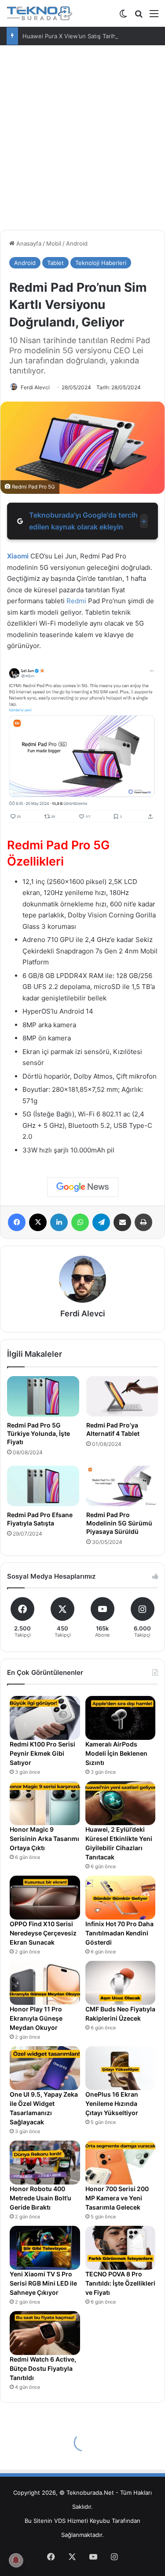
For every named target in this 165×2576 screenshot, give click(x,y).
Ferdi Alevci (35, 387)
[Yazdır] (143, 1222)
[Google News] (83, 1187)
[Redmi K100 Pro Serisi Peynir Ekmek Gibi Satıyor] (45, 1718)
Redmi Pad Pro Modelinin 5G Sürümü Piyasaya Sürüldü (119, 1523)
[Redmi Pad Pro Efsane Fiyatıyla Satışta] (43, 1486)
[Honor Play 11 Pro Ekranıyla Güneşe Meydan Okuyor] (45, 1983)
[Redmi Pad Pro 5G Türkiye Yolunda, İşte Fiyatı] (43, 1396)
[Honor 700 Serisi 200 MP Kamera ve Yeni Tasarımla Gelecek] (121, 2163)
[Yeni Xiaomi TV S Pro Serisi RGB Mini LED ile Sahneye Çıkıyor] (45, 2248)
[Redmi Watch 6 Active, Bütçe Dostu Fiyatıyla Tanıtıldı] (45, 2333)
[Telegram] (101, 1222)
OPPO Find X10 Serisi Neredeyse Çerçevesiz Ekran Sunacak (43, 1933)
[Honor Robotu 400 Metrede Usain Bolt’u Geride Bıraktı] (45, 2163)
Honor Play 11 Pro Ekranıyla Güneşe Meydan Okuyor (36, 2018)
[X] (38, 1222)
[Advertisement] (82, 141)
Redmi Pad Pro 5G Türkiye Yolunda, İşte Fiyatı (38, 1433)
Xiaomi (18, 556)
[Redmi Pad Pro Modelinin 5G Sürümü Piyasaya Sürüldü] (122, 1486)
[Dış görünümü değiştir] (123, 16)
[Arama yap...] (139, 16)
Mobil (54, 243)
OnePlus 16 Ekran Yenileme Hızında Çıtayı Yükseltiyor (112, 2103)
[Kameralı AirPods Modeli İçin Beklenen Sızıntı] (121, 1718)
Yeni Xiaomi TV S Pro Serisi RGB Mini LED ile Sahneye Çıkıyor (43, 2283)
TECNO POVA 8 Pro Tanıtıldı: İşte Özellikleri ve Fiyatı (120, 2283)
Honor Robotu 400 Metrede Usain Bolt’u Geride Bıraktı (40, 2198)
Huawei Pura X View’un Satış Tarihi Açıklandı (83, 36)
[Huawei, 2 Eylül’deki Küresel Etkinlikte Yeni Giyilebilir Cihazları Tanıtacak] (121, 1803)
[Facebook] (17, 1222)
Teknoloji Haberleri (101, 263)
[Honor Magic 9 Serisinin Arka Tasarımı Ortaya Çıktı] (45, 1803)
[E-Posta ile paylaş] (122, 1222)
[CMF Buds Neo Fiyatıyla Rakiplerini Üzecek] (121, 1983)
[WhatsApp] (80, 1222)
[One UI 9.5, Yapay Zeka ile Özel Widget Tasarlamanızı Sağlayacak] (45, 2068)
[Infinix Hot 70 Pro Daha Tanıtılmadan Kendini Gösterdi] (121, 1898)
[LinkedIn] (59, 1222)
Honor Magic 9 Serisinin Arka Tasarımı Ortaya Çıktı (44, 1839)
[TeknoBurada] (40, 13)
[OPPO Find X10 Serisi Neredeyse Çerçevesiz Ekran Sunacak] (45, 1898)
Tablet (55, 263)
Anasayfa (28, 243)
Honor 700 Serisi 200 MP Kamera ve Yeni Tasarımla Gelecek (117, 2198)
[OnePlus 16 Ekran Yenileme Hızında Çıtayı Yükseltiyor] (121, 2068)
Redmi (76, 601)
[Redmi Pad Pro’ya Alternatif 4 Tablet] (122, 1396)
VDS (60, 2521)
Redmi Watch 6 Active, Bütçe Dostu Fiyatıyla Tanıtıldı (43, 2368)
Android (77, 243)
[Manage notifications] (16, 2560)
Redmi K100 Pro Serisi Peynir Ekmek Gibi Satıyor (42, 1753)
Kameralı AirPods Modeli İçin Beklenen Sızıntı (116, 1753)
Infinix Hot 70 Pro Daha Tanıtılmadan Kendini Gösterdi (119, 1933)
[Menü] (154, 16)
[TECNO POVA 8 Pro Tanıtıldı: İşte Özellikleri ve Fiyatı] (121, 2248)
